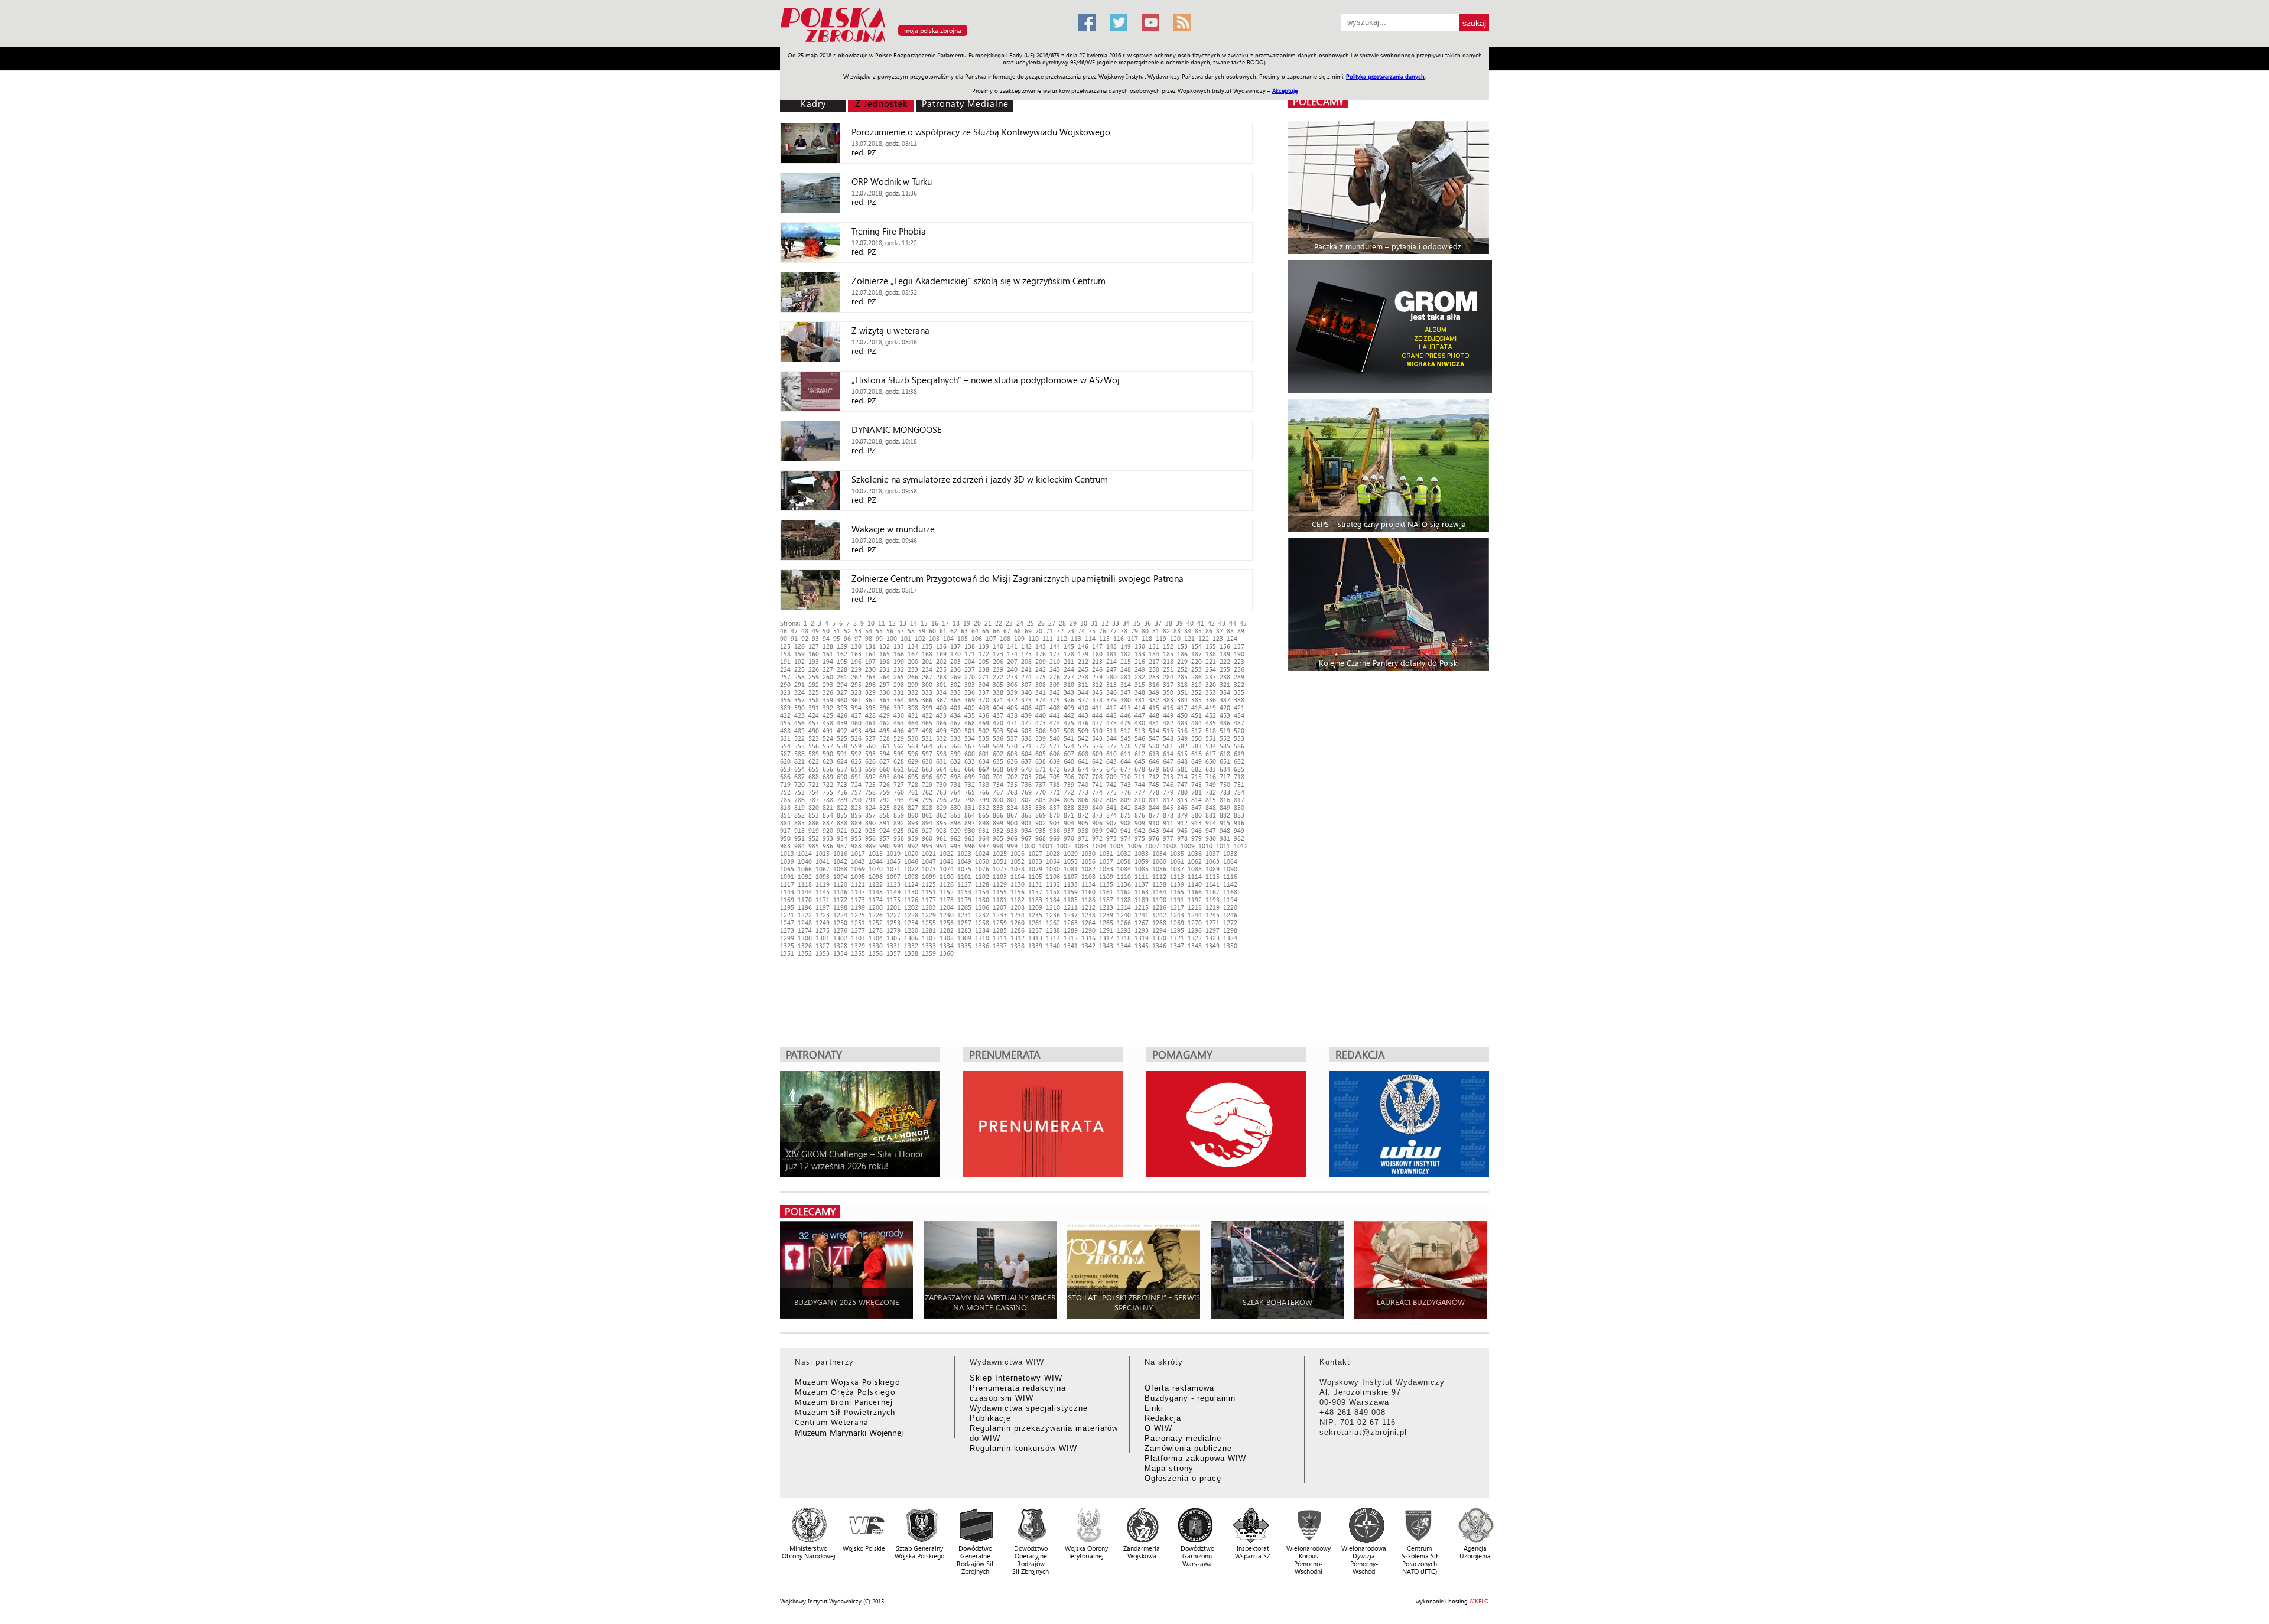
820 (814, 807)
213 (1097, 661)
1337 (1000, 946)
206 (998, 661)
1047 (929, 861)
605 (1041, 754)
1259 (1000, 922)
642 (1097, 761)
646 (1154, 761)
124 (1232, 638)
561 (885, 746)
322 (1239, 684)
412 (1111, 707)
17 (945, 623)
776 (1126, 792)
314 (1126, 684)
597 (927, 754)
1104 (1018, 876)
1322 (1195, 938)
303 (970, 684)
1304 (876, 938)
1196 (805, 907)
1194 (1230, 899)
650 (1211, 761)
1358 (911, 953)
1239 (1106, 915)
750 (1225, 784)
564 (927, 746)
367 (941, 700)
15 (924, 623)
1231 (964, 915)
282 (1140, 677)
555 (799, 746)
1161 (1106, 892)
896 (955, 823)
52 (847, 631)
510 (1097, 730)
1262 (1053, 922)
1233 (1000, 915)
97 (858, 638)
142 (1026, 646)
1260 (1018, 922)
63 (964, 631)
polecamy (1318, 101)
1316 (1088, 938)
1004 (1099, 846)
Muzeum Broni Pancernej (844, 1402)
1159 (1071, 892)
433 (941, 715)
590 (828, 754)
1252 (876, 922)
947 (1211, 830)
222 (1225, 661)
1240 (1124, 915)
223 (1239, 661)
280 (1111, 677)
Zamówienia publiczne (1188, 1448)
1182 (1018, 899)
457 (814, 723)
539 (1041, 738)
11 (882, 623)
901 (1026, 823)
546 (1140, 738)
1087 (1177, 869)
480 (1140, 723)
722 (828, 784)
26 (1041, 623)
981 (1225, 838)
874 (1111, 815)
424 (814, 715)
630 (927, 761)
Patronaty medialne (1183, 1438)
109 (1019, 638)
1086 (1159, 869)
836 (1041, 807)
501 (970, 730)
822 (842, 807)
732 (970, 784)
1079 (1035, 869)
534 (970, 738)
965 (998, 838)
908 (1126, 823)
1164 (1159, 892)
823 (856, 807)
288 (1225, 677)
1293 (1142, 930)
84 (1188, 631)
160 (814, 654)
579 (1140, 746)
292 (814, 684)
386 (1211, 700)
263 (870, 677)
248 (1126, 669)
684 (1225, 769)
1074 (947, 869)
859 (899, 815)
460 (856, 723)
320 (1211, 684)
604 (1026, 754)
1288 (1053, 930)
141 (1012, 646)
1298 (1230, 930)
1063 (1212, 861)
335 (955, 692)
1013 (787, 853)
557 (828, 746)
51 (837, 631)
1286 (1018, 930)
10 (871, 623)
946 (1197, 830)
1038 (1230, 853)
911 (1168, 823)
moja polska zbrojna (933, 30)
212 (1083, 661)
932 (998, 830)
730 (941, 784)
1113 (1177, 876)
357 (799, 700)
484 (1197, 723)
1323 (1212, 938)
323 (785, 692)
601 (984, 754)
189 (1225, 654)
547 (1154, 738)
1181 (1000, 899)
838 (1069, 807)
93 (815, 638)
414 (1140, 707)
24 (1020, 623)
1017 (858, 853)
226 (814, 669)
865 (984, 815)
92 (805, 638)
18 (956, 623)
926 (913, 830)
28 (1062, 623)
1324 (1230, 938)
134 (913, 646)
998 (998, 846)
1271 (1212, 922)
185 (1168, 654)
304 (984, 684)
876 (1140, 815)
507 (1055, 730)
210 (1055, 661)
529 (899, 738)
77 (1113, 631)
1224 (840, 915)
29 (1073, 623)
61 (943, 631)
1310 (982, 938)
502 (984, 730)
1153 (964, 892)
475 (1069, 723)
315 (1140, 684)
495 (885, 730)
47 (794, 631)
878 (1168, 815)
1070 (876, 869)
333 (927, 692)
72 (1060, 631)
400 (941, 707)
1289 (1071, 930)
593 (870, 754)
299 (913, 684)
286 (1197, 677)
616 (1197, 754)
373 (1026, 700)
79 (1134, 631)
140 (998, 646)
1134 (1088, 884)
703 (1026, 777)
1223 (823, 915)
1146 (840, 892)
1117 (787, 884)
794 (913, 800)
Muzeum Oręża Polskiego (845, 1392)
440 (1041, 715)
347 (1126, 692)
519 (1225, 730)
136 (941, 646)
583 (1197, 746)
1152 (947, 892)
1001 (1046, 846)
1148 (876, 892)
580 (1154, 746)
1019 (893, 853)
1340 (1053, 946)
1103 (1000, 876)
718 (1239, 777)
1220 (1230, 907)
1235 (1035, 915)
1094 (840, 876)
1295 (1177, 930)
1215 (1142, 907)
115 (1104, 638)
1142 (1230, 884)
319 (1197, 684)
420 (1225, 707)
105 (963, 638)
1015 (823, 853)
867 (1012, 815)
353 (1211, 692)
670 (1026, 769)
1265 (1106, 922)
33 (1116, 623)
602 (998, 754)
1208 (1018, 907)
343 (1069, 692)
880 (1197, 815)
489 (799, 730)
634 (984, 761)
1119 (823, 884)
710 (1126, 777)
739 (1069, 784)
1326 (805, 946)
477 (1097, 723)
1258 (982, 922)
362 (870, 700)
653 (785, 769)
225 (799, 669)
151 (1154, 646)
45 (1243, 623)
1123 (893, 884)
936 (1055, 830)
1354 (840, 953)
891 (885, 823)
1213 (1106, 907)
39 (1179, 623)
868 (1026, 815)
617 (1211, 754)
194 (828, 661)
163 (856, 654)
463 (899, 723)
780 (1182, 792)
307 (1026, 684)
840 (1097, 807)
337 (984, 692)
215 (1126, 661)
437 (998, 715)
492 (842, 730)
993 (927, 846)
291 (799, 684)
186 (1182, 654)
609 (1097, 754)
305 (998, 684)
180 (1097, 654)
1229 (929, 915)
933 (1012, 830)
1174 (876, 899)
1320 (1159, 938)
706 (1069, 777)
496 (899, 730)
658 (856, 769)
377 (1083, 700)
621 (799, 761)
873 (1097, 815)
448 (1154, 715)
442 (1069, 715)
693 (885, 777)
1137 (1142, 884)
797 (955, 800)
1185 (1071, 899)
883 (1239, 815)
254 (1211, 669)
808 (1111, 800)
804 (1055, 800)
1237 (1071, 915)
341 (1041, 692)
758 (870, 792)
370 (984, 700)
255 (1225, 669)
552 (1225, 738)
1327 (823, 946)
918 (799, 830)
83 (1177, 631)
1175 (893, 899)
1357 (893, 953)
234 (927, 669)
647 (1168, 761)
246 (1097, 669)
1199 (858, 907)
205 (984, 661)
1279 (893, 930)
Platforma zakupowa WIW (1195, 1458)
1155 (1000, 892)
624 (842, 761)
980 (1211, 838)
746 (1168, 784)
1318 (1124, 938)
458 (828, 723)
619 (1239, 754)
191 (785, 661)
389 (785, 707)
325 (814, 692)
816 (1225, 800)
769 (1026, 792)
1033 (1142, 853)
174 (1012, 654)
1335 (964, 946)
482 (1168, 723)
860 (913, 815)
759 (885, 792)
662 (913, 769)
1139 (1177, 884)
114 (1090, 638)
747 (1182, 784)
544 (1111, 738)
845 (1168, 807)
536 (998, 738)
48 (805, 631)
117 (1133, 638)
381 (1140, 700)
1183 (1035, 899)
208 (1026, 661)
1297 (1212, 930)
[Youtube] (1150, 22)
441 (1055, 715)
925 (899, 830)
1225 (858, 915)
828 (927, 807)
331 (899, 692)
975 (1140, 838)
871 (1069, 815)
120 (1175, 638)
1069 (858, 869)
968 (1041, 838)
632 (955, 761)
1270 (1195, 922)
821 (828, 807)
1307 (929, 938)
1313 (1035, 938)
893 (913, 823)
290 (785, 684)
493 (856, 730)
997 (984, 846)
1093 (823, 876)
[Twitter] (1119, 22)
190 (1239, 654)
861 (927, 815)
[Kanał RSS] (1182, 22)
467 (955, 723)
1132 (1053, 884)
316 (1154, 684)
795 (927, 800)
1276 (840, 930)
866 (998, 815)
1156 (1018, 892)
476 (1083, 723)
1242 (1159, 915)
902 (1041, 823)
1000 (1028, 846)
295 (856, 684)
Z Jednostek (881, 103)
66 (996, 631)
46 (784, 631)
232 (899, 669)
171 (970, 654)
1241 (1142, 915)
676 (1111, 769)
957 (885, 838)
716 (1211, 777)
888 (842, 823)
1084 (1124, 869)
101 (906, 638)
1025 (1000, 853)
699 (970, 777)
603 (1012, 754)
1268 (1159, 922)
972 (1097, 838)
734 (998, 784)
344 (1083, 692)
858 (885, 815)
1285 (1000, 930)
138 (970, 646)
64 (975, 631)
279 (1097, 677)
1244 (1195, 915)
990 (885, 846)
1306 (911, 938)
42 (1211, 623)
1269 (1177, 922)
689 (828, 777)
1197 (823, 907)
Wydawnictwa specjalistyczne (1029, 1408)
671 (1041, 769)
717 (1225, 777)
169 (941, 654)
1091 (787, 876)
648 (1182, 761)
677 (1126, 769)
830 (955, 807)
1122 (876, 884)
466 (941, 723)
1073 (929, 869)
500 (955, 730)
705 (1055, 777)
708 (1097, 777)
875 (1126, 815)
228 (842, 669)
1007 (1152, 846)
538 (1026, 738)
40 (1190, 623)
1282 (947, 930)
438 (1012, 715)
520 (1239, 730)
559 (856, 746)
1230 (947, 915)
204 (970, 661)
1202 (911, 907)
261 (842, 677)
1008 (1170, 846)
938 (1083, 830)
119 (1161, 638)
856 (856, 815)
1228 (911, 915)
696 (927, 777)
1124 (911, 884)
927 (927, 830)
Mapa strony (1169, 1468)
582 (1182, 746)
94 (826, 638)
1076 (982, 869)
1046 (911, 861)
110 (1033, 638)
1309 (964, 938)
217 (1154, 661)
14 (914, 623)
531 (927, 738)
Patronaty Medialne (965, 103)
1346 (1159, 946)
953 (828, 838)
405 (1012, 707)
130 (856, 646)
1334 (947, 946)
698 (955, 777)
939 (1097, 830)
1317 (1106, 938)
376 (1069, 700)
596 (913, 754)
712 (1154, 777)
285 (1182, 677)
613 (1154, 754)
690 (842, 777)
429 (885, 715)
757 (856, 792)
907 (1111, 823)
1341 (1071, 946)
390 (799, 707)
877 (1154, 815)
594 (885, 754)
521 (785, 738)
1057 (1106, 861)
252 (1182, 669)
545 (1126, 738)
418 (1197, 707)
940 (1111, 830)
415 (1154, 707)
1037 (1212, 853)
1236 (1053, 915)
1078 (1018, 869)
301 (941, 684)
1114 (1195, 876)
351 (1182, 692)
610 (1111, 754)
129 (842, 646)
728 (913, 784)
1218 (1195, 907)
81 (1156, 631)
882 (1225, 815)
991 (899, 846)
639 (1055, 761)
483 (1182, 723)
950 (785, 838)
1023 (964, 853)
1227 (893, 915)
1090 (1230, 869)
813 (1182, 800)
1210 (1053, 907)
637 (1026, 761)
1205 (964, 907)
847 (1197, 807)
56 (890, 631)
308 (1041, 684)
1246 (1230, 915)
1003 (1081, 846)
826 (899, 807)
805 (1069, 800)
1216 (1159, 907)
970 (1069, 838)
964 (984, 838)
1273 (787, 930)
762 (927, 792)
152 (1168, 646)
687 (799, 777)
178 (1069, 654)
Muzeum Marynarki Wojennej (849, 1432)
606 (1055, 754)
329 (870, 692)
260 (828, 677)
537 (1012, 738)
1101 (964, 876)
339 (1012, 692)
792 (885, 800)
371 (998, 700)
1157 (1035, 892)
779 (1168, 792)
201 (927, 661)
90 (784, 638)
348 (1140, 692)
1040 (805, 861)
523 (814, 738)
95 (837, 638)
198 (885, 661)
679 (1154, 769)
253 (1197, 669)
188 (1211, 654)
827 (913, 807)
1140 (1195, 884)
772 (1069, 792)
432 (927, 715)
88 (1230, 631)
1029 (1071, 853)
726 (885, 784)
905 (1083, 823)
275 (1041, 677)
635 (998, 761)
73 (1071, 631)
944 (1168, 830)
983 (785, 846)
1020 (911, 853)
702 (1012, 777)
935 (1041, 830)
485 (1211, 723)
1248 (805, 922)
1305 (893, 938)
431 (913, 715)
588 (799, 754)
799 (984, 800)
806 (1083, 800)
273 (1012, 677)
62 (954, 631)
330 (885, 692)
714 (1182, 777)
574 (1069, 746)
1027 (1035, 853)
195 (842, 661)
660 (885, 769)
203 (955, 661)
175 (1026, 654)
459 (842, 723)
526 (856, 738)
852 (799, 815)
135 (927, 646)
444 (1097, 715)
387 (1225, 700)
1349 (1212, 946)
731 (955, 784)
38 (1169, 623)
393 (842, 707)
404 (998, 707)
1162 (1124, 892)
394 (856, 707)
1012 (1241, 846)
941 (1126, 830)
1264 (1088, 922)
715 (1197, 777)
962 (955, 838)
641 (1083, 761)
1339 (1035, 946)
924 (885, 830)
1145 (823, 892)
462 (885, 723)
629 (913, 761)
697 (941, 777)
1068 (840, 869)
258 (799, 677)
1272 (1230, 922)
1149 (893, 892)
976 (1154, 838)
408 (1055, 707)
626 (870, 761)
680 (1168, 769)
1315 (1071, 938)
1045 (893, 861)
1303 (858, 938)
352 (1197, 692)
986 (828, 846)
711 (1140, 777)
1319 (1142, 938)
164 (870, 654)
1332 (911, 946)
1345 (1142, 946)
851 (785, 815)
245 (1083, 669)
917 (785, 830)
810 (1140, 800)
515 (1168, 730)
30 (1084, 623)
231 (885, 669)
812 (1168, 800)
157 (1239, 646)
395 (870, 707)
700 (984, 777)
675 (1097, 769)
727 (899, 784)
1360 (947, 953)
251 (1168, 669)
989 (870, 846)
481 (1154, 723)
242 (1041, 669)
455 (785, 723)
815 (1211, 800)
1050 (982, 861)
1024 (982, 853)
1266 (1124, 922)
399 (927, 707)
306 (1012, 684)
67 (1007, 631)
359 (828, 700)
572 (1041, 746)
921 (842, 830)
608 (1083, 754)
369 (970, 700)
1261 (1035, 922)
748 (1197, 784)
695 (913, 777)
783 (1225, 792)
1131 (1035, 884)
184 (1154, 654)
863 (955, 815)
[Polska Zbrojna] (922, 42)
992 (913, 846)
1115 (1212, 876)
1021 (929, 853)
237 (970, 669)
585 (1225, 746)
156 (1225, 646)
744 (1140, 784)
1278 (876, 930)
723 (842, 784)
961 (941, 838)
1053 (1035, 861)
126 (799, 646)
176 (1041, 654)
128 (828, 646)
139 (984, 646)
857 (870, 815)
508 (1069, 730)
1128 (982, 884)
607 (1069, 754)
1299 (787, 938)
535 (984, 738)
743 (1126, 784)
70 (1039, 631)
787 (814, 800)
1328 (840, 946)
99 (879, 638)
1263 (1071, 922)
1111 (1142, 876)
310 (1069, 684)
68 (1018, 631)
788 (828, 800)
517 (1197, 730)
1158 (1053, 892)
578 (1126, 746)
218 (1168, 661)
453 (1225, 715)
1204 (947, 907)
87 (1220, 631)
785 (785, 800)
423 (799, 715)
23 (1009, 623)
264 (885, 677)
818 (785, 807)
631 (941, 761)
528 (885, 738)
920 (828, 830)
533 (955, 738)
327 (842, 692)
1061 (1177, 861)
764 (955, 792)
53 (858, 631)
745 (1154, 784)
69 (1028, 631)
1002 (1064, 846)
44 (1233, 623)
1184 (1053, 899)
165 (885, 654)
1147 (858, 892)
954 (842, 838)
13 (903, 623)
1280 (911, 930)
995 (955, 846)
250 (1154, 669)
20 (977, 623)
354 (1225, 692)
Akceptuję (1285, 90)
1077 (1000, 869)
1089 (1212, 869)
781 (1197, 792)
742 (1111, 784)
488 (785, 730)
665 (955, 769)
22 (999, 623)
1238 (1088, 915)
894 (927, 823)
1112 (1159, 876)
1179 (964, 899)
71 (1049, 631)
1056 (1088, 861)
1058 (1124, 861)
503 (998, 730)
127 (814, 646)
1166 (1195, 892)
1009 (1188, 846)
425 (828, 715)
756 (842, 792)
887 (828, 823)
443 (1083, 715)
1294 (1159, 930)
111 (1048, 638)
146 (1083, 646)
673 (1069, 769)
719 (785, 784)
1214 (1124, 907)
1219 (1212, 907)
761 (913, 792)
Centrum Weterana (832, 1422)
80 (1145, 631)
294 (842, 684)
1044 (876, 861)
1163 (1142, 892)
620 (785, 761)
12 (892, 623)
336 (970, 692)
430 (899, 715)
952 (814, 838)
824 (870, 807)
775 (1111, 792)
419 (1211, 707)
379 (1111, 700)
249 (1140, 669)
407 (1041, 707)
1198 (840, 907)
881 (1211, 815)
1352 (805, 953)
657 (842, 769)
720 (799, 784)
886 (814, 823)
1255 (929, 922)
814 (1197, 800)
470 (998, 723)
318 (1182, 684)
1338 (1018, 946)
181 (1111, 654)
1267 (1142, 922)
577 (1111, 746)
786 (799, 800)
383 (1168, 700)
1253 (893, 922)
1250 (840, 922)
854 (828, 815)
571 (1026, 746)
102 (920, 638)
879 (1182, 815)
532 (941, 738)
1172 (840, 899)
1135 (1106, 884)
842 (1126, 807)
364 (899, 700)
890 (870, 823)
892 (899, 823)
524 (828, 738)
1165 (1177, 892)
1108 (1088, 876)
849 (1225, 807)
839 (1083, 807)
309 (1055, 684)
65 (986, 631)
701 (998, 777)
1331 (893, 946)
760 (899, 792)
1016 (840, 853)
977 (1168, 838)
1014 (805, 853)
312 (1097, 684)
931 (984, 830)
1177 (929, 899)
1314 (1053, 938)
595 (899, 754)
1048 (947, 861)
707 (1083, 777)
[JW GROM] (1390, 326)
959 (913, 838)
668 (998, 769)
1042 (840, 861)
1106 (1053, 876)
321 (1225, 684)
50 (826, 631)
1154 (982, 892)
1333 (929, 946)
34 (1126, 623)
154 (1197, 646)
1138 (1159, 884)
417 (1182, 707)
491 (828, 730)
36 (1147, 623)
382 (1154, 700)
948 (1225, 830)
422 (785, 715)
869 (1041, 815)
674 (1083, 769)
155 (1211, 646)
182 (1126, 654)
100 (892, 638)
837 (1055, 807)
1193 (1212, 899)
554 (785, 746)
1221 (787, 915)
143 (1041, 646)
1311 (1000, 938)
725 (870, 784)
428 (870, 715)
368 (955, 700)
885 (799, 823)
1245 (1212, 915)
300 (927, 684)
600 (970, 754)
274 (1026, 677)
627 (885, 761)
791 (870, 800)
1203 (929, 907)
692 (870, 777)
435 (970, 715)
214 (1111, 661)
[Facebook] (1087, 22)
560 (870, 746)
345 (1097, 692)
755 (828, 792)
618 (1225, 754)
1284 (982, 930)
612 (1140, 754)
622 (814, 761)
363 (885, 700)
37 (1158, 623)
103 (934, 638)
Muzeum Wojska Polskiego (848, 1381)
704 (1041, 777)
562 (899, 746)
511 (1111, 730)
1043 (858, 861)
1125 (929, 884)
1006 (1134, 846)
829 (941, 807)
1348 (1195, 946)
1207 (1000, 907)
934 (1026, 830)
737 (1041, 784)
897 (970, 823)
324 (799, 692)
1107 (1071, 876)
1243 (1177, 915)
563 (913, 746)
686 (785, 777)
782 (1211, 792)
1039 (787, 861)
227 (828, 669)
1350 (1230, 946)
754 (814, 792)
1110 (1124, 876)
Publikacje (990, 1418)
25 (1031, 623)
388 (1239, 700)
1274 (805, 930)
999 (1012, 846)
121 (1189, 638)
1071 (893, 869)
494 (870, 730)
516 (1182, 730)
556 (814, 746)
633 (970, 761)
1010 (1205, 846)
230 (870, 669)
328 (856, 692)
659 (870, 769)
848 (1211, 807)
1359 (929, 953)
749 (1211, 784)
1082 (1088, 869)
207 (1012, 661)
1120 (840, 884)
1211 (1071, 907)
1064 (1230, 861)
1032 (1124, 853)
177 (1055, 654)
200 (913, 661)
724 (856, 784)
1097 (893, 876)
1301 (823, 938)
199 (899, 661)
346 (1111, 692)
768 (1012, 792)
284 (1168, 677)
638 (1041, 761)
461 (870, 723)
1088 (1195, 869)
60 (932, 631)
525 (842, 738)
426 (842, 715)
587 (785, 754)
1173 (858, 899)
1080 (1053, 869)
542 (1083, 738)
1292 (1124, 930)
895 (941, 823)
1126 (947, 884)
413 (1126, 707)
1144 (805, 892)
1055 (1071, 861)
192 (799, 661)
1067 (823, 869)
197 (870, 661)
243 (1055, 669)
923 (870, 830)
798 (970, 800)
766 (984, 792)
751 (1239, 784)
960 (927, 838)
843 (1140, 807)
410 (1083, 707)
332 (913, 692)
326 (828, 692)
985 (814, 846)
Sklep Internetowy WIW (1016, 1378)
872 (1083, 815)
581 (1168, 746)
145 (1069, 646)
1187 (1106, 899)
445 (1111, 715)
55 (879, 631)
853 (814, 815)
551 (1211, 738)
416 (1168, 707)
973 (1111, 838)
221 (1211, 661)
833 (998, 807)
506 (1041, 730)
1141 (1212, 884)
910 (1154, 823)
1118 (805, 884)
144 (1055, 646)
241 (1026, 669)
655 (814, 769)
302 (955, 684)
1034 (1159, 853)
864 (970, 815)
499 (941, 730)
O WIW (1158, 1428)
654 (799, 769)
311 (1083, 684)
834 (1012, 807)
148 (1111, 646)
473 (1041, 723)
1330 (876, 946)
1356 (876, 953)
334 (941, 692)
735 (1012, 784)
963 (970, 838)
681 (1182, 769)
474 (1055, 723)
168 (927, 654)
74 (1081, 631)
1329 (858, 946)
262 (856, 677)
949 (1239, 830)
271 (984, 677)
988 (856, 846)
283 (1154, 677)
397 (899, 707)
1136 (1124, 884)
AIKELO (1479, 1601)
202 (941, 661)
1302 (840, 938)
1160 (1088, 892)
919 (814, 830)
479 (1126, 723)
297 (885, 684)
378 (1097, 700)
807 (1097, 800)
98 (869, 638)
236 (955, 669)
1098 (911, 876)
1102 (982, 876)
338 (998, 692)
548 (1168, 738)
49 (815, 631)
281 (1126, 677)
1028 (1053, 853)
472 (1026, 723)
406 (1026, 707)
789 (842, 800)
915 (1225, 823)
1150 (911, 892)
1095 (858, 876)
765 (970, 792)
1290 (1088, 930)
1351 (787, 953)
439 (1026, 715)
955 (856, 838)
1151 (929, 892)
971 (1083, 838)
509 (1083, 730)
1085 (1142, 869)
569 (998, 746)
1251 (858, 922)
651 (1225, 761)
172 (984, 654)
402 (970, 707)
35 (1137, 623)
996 (970, 846)
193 (814, 661)
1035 (1177, 853)
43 (1222, 623)
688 (814, 777)
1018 (876, 853)
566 (955, 746)
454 (1239, 715)
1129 (1000, 884)
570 (1012, 746)
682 (1197, 769)
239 (998, 669)
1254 (911, 922)
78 (1124, 631)
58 (911, 631)
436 (984, 715)
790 (856, 800)
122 (1204, 638)
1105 (1035, 876)
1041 (823, 861)
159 (799, 654)
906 (1097, 823)
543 (1097, 738)
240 (1012, 669)
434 (955, 715)
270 (970, 677)
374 (1041, 700)
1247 (787, 922)
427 (856, 715)
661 (899, 769)
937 (1069, 830)
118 (1147, 638)
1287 (1035, 930)
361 (856, 700)
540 (1055, 738)
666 (970, 769)
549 (1182, 738)
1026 (1018, 853)
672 (1055, 769)
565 (941, 746)
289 (1239, 677)
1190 (1159, 899)
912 (1182, 823)
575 (1083, 746)
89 (1241, 631)
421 (1239, 707)
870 (1055, 815)
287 (1211, 677)
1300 (805, 938)
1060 (1159, 861)
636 (1012, 761)
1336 (982, 946)
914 (1211, 823)
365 (913, 700)
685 (1239, 769)
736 (1026, 784)
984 (799, 846)
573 (1055, 746)
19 (967, 623)
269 (955, 677)
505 (1026, 730)
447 (1140, 715)
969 (1055, 838)
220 (1197, 661)
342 (1055, 692)
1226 (876, 915)
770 (1041, 792)
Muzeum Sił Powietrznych (845, 1412)
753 (799, 792)
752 (785, 792)
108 (1005, 638)
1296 (1195, 930)
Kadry (813, 103)
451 (1197, 715)
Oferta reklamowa (1179, 1388)
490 (814, 730)
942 (1140, 830)
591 (842, 754)
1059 (1142, 861)
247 (1111, 669)
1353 (823, 953)
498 (927, 730)
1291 (1106, 930)
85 (1198, 631)
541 (1069, 738)
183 (1140, 654)
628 (899, 761)
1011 (1223, 846)
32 (1105, 623)
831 (970, 807)
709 (1111, 777)
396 (885, 707)
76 (1103, 631)
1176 (911, 899)
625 (856, 761)
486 (1225, 723)
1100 (947, 876)
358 (814, 700)
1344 (1124, 946)
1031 (1106, 853)
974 (1126, 838)
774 (1097, 792)
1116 (1230, 876)
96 (847, 638)
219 (1182, 661)
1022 (947, 853)
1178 (947, 899)
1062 (1195, 861)
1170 (805, 899)
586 (1239, 746)
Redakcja (1163, 1418)
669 (1012, 769)
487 (1239, 723)
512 (1126, 730)
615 (1182, 754)
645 (1140, 761)
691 (856, 777)
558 (842, 746)
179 (1083, 654)
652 (1239, 761)
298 (899, 684)
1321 (1177, 938)
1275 (823, 930)
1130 (1018, 884)
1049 (964, 861)
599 (955, 754)
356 (785, 700)
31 (1094, 623)
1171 (823, 899)
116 (1119, 638)
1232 (982, 915)
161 (828, 654)
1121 (858, 884)
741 (1097, 784)
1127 (964, 884)
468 (970, 723)
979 (1197, 838)
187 (1197, 654)
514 (1154, 730)
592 (856, 754)
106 (977, 638)
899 (998, 823)
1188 (1124, 899)
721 (814, 784)
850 (1239, 807)
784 (1239, 792)
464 (913, 723)
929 (955, 830)
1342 (1088, 946)
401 (955, 707)
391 (814, 707)
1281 (929, 930)
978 (1182, 838)
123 (1218, 638)
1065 (787, 869)
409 (1069, 707)
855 (842, 815)
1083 (1106, 869)
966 (1012, 838)
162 (842, 654)
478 (1111, 723)
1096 (876, 876)
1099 (929, 876)
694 (899, 777)
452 (1211, 715)
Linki (1154, 1408)
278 (1083, 677)
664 (941, 769)
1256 (947, 922)
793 (899, 800)
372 (1012, 700)
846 (1182, 807)
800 (998, 800)
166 (899, 654)
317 (1168, 684)
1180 (982, 899)
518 (1211, 730)
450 (1182, 715)
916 (1239, 823)
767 (998, 792)
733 (984, 784)
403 (984, 707)
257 (785, 677)
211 (1069, 661)
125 (785, 646)
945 (1182, 830)
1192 (1195, 899)
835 (1026, 807)
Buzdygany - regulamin (1190, 1398)
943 (1154, 830)
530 (913, 738)
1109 (1106, 876)
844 (1154, 807)
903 (1055, 823)
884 (785, 823)
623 (828, 761)
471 (1012, 723)
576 (1097, 746)
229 (856, 669)
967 (1026, 838)
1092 (805, 876)
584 (1211, 746)
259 (814, 677)
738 (1055, 784)
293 (828, 684)
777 (1140, 792)
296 (870, 684)
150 (1140, 646)
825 (885, 807)
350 (1168, 692)
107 (991, 638)
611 (1126, 754)
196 (856, 661)
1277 (858, 930)
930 (970, 830)
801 (1012, 800)
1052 (1018, 861)
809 (1126, 800)
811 (1154, 800)
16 (935, 623)
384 (1182, 700)
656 (828, 769)
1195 (787, 907)
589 (814, 754)
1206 (982, 907)
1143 (787, 892)
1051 (1000, 861)
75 (1092, 631)
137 (955, 646)
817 (1239, 800)
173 (998, 654)
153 (1182, 646)
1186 (1088, 899)
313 (1111, 684)
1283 (964, 930)
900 (1012, 823)
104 (948, 638)
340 (1026, 692)
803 (1041, 800)
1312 (1018, 938)
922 (856, 830)
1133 (1071, 884)
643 (1111, 761)
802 (1026, 800)
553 (1239, 738)
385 (1197, 700)
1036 (1195, 853)
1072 (911, 869)
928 (941, 830)
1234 (1018, 915)
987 (842, 846)
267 (927, 677)
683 (1211, 769)
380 (1126, 700)
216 (1140, 661)
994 (941, 846)
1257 (964, 922)
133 (899, 646)
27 (1052, 623)
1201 (893, 907)
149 (1126, 646)
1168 (1230, 892)
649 (1197, 761)
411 (1097, 707)
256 (1239, 669)
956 (870, 838)
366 (927, 700)
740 (1083, 784)
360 (842, 700)
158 (785, 654)
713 (1168, 777)
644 (1126, 761)
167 (913, 654)
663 (927, 769)
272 (998, 677)
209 (1041, 661)
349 (1154, 692)
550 (1197, 738)
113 (1076, 638)
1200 (876, 907)
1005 (1117, 846)
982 (1239, 838)
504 (1012, 730)
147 (1097, 646)
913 (1197, 823)
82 (1166, 631)
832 (984, 807)
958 (899, 838)
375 (1055, 700)
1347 (1177, 946)
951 (799, 838)
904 (1069, 823)
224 (785, 669)
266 (913, 677)
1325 (787, 946)
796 (941, 800)
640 (1069, 761)
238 (984, 669)
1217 (1177, 907)
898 (984, 823)
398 (913, 707)
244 (1069, 669)
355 (1239, 692)
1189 (1142, 899)
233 (913, 669)
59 (922, 631)
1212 (1088, 907)
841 (1111, 807)
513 (1140, 730)
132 (885, 646)
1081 (1071, 869)
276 (1055, 677)
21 (988, 623)
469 (984, 723)
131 (870, 646)
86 (1209, 631)
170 (955, 654)
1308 (947, 938)
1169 (787, 899)
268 (941, 677)
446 (1126, 715)
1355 (858, 953)
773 (1083, 792)
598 (941, 754)
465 (927, 723)
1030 (1088, 853)
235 (941, 669)
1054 (1053, 861)
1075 (964, 869)
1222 (805, 915)
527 (870, 738)
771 (1055, 792)
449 (1168, 715)
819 (799, 807)
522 (799, 738)
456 (799, 723)
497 (913, 730)
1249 (823, 922)
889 (856, 823)
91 (794, 638)
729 (927, 784)
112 (1062, 638)
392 (828, 707)
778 (1154, 792)
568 (984, 746)
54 (869, 631)
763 (941, 792)
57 (901, 631)
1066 (805, 869)
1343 (1106, 946)
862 (941, 815)
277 (1069, 677)
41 (1201, 623)
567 (970, 746)
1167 (1212, 892)
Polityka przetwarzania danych (1385, 76)
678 (1140, 769)
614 (1168, 754)
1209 (1035, 907)
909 (1140, 823)
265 (899, 677)
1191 (1177, 899)
